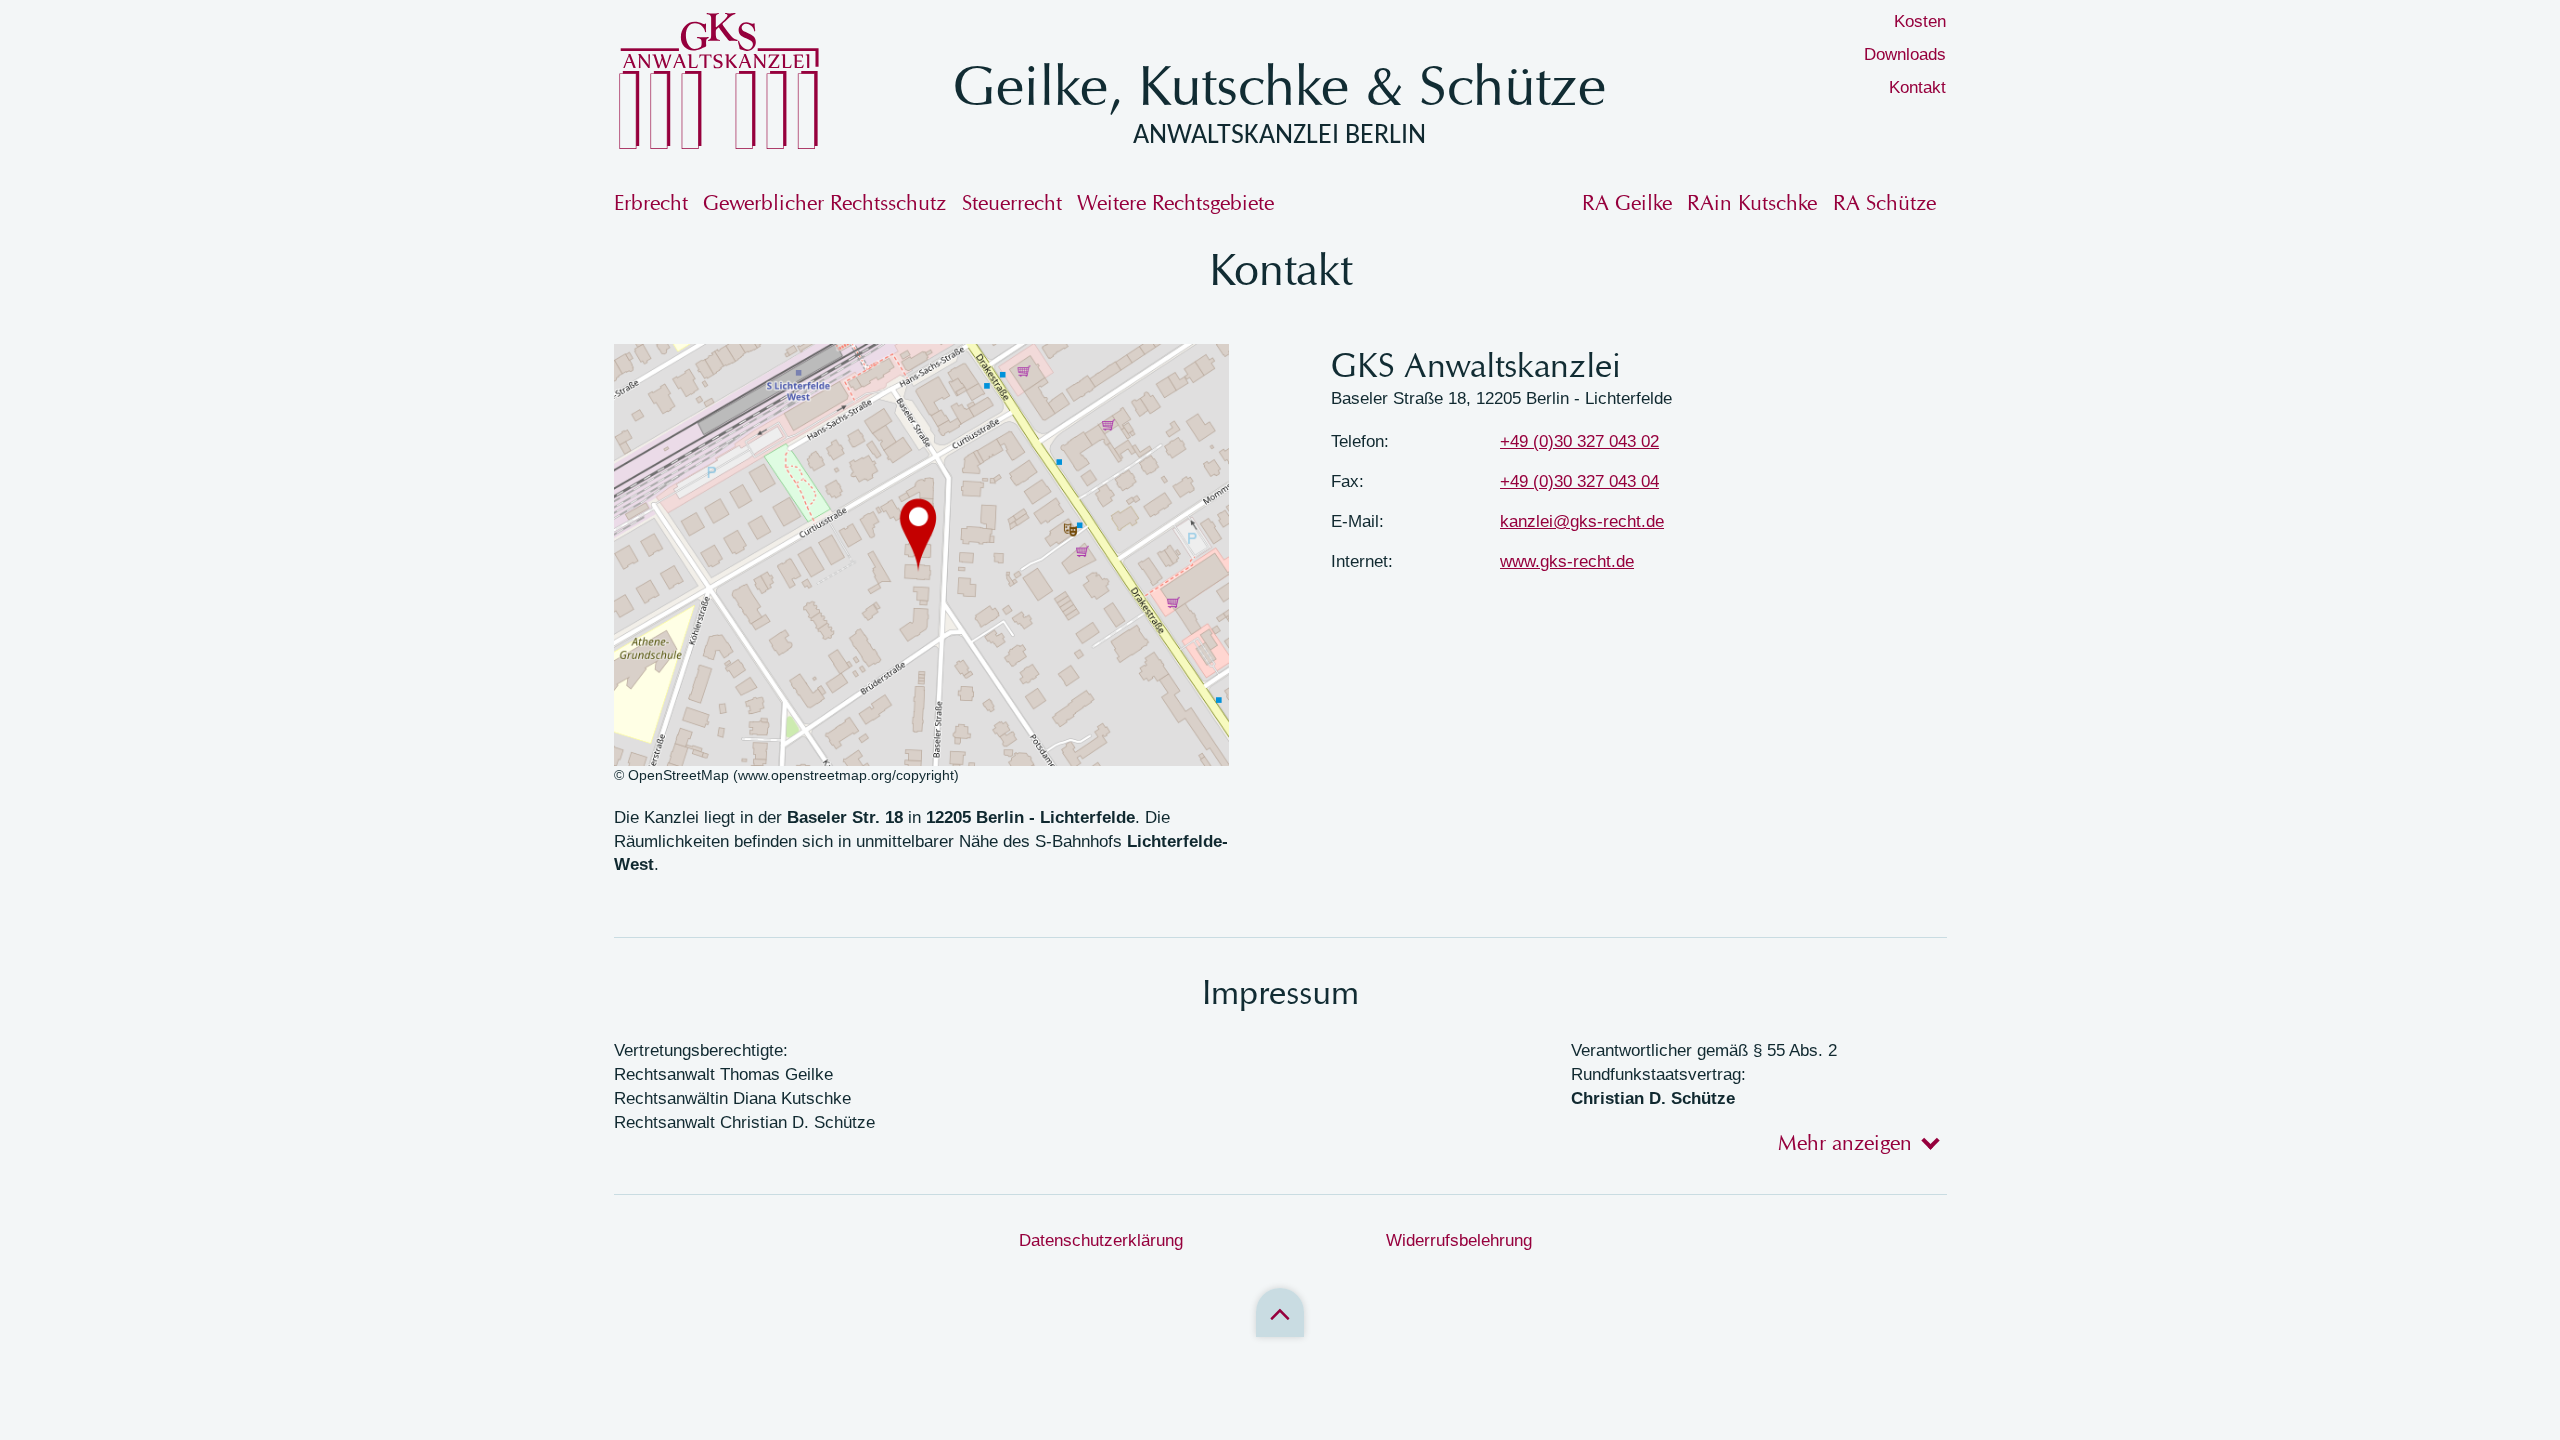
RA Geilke (1627, 202)
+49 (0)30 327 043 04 (1579, 481)
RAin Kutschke (1752, 202)
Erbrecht (651, 202)
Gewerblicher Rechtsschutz (824, 202)
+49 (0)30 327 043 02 (1579, 441)
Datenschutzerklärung (1101, 1240)
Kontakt (1917, 87)
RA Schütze (1884, 202)
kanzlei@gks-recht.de (1582, 521)
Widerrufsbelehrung (1459, 1240)
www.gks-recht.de (1567, 561)
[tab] (1852, 1142)
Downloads (1905, 54)
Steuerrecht (1012, 202)
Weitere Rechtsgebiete (1175, 202)
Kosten (1920, 21)
